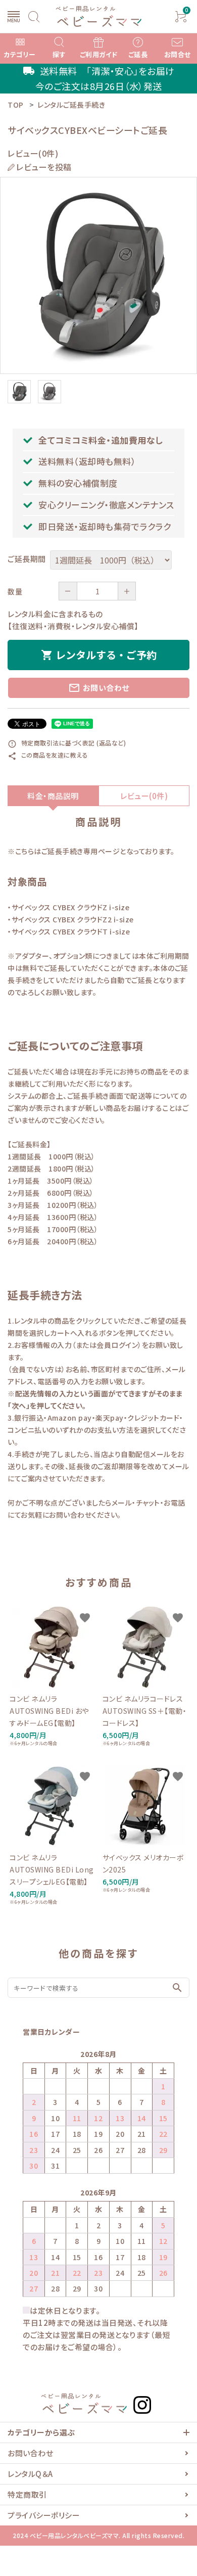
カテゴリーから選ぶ (41, 2432)
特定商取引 (27, 2494)
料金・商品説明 (53, 796)
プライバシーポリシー (44, 2515)
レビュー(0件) (144, 796)
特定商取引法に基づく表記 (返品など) (67, 743)
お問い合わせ (99, 688)
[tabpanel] (98, 275)
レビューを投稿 (44, 167)
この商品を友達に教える (48, 755)
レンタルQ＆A (30, 2474)
